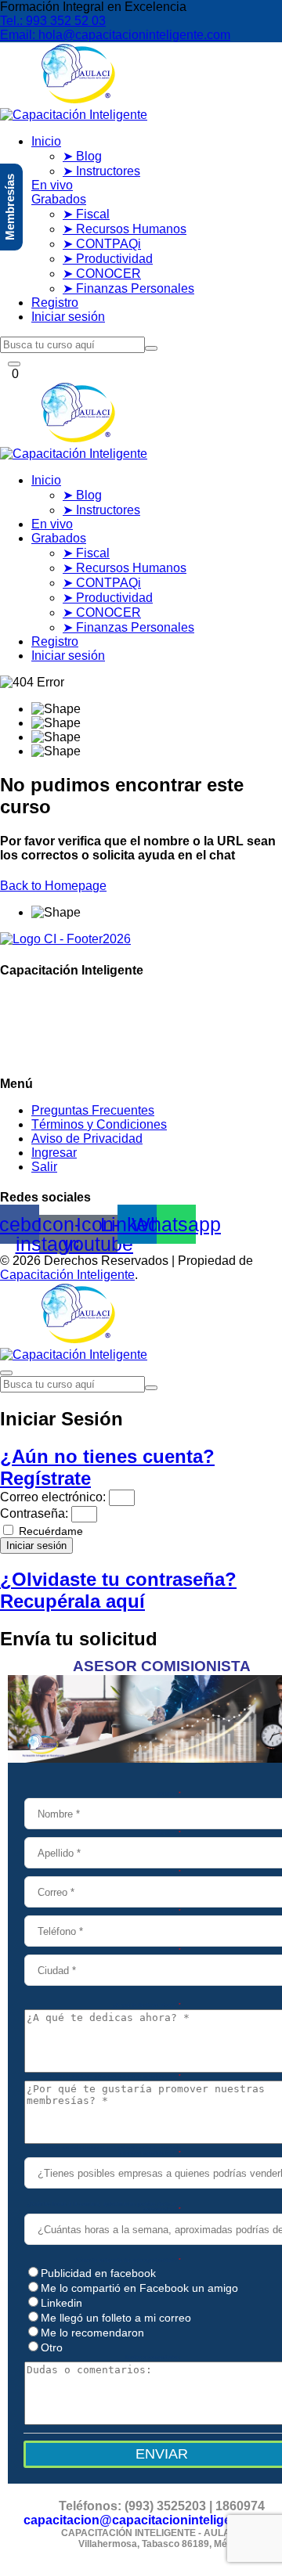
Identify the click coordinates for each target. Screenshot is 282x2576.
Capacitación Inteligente (67, 1275)
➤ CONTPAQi (102, 244)
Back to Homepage (53, 886)
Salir (44, 1167)
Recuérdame (49, 1531)
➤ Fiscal (86, 214)
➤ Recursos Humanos (125, 229)
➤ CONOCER (102, 274)
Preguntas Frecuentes (93, 1110)
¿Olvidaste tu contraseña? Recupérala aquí (118, 1590)
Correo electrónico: (53, 1497)
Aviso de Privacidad (87, 1138)
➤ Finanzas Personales (128, 288)
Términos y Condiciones (99, 1124)
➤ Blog (82, 156)
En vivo (52, 185)
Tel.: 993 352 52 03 (53, 21)
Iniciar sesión (68, 317)
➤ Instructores (101, 171)
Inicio (46, 141)
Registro (55, 303)
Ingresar (54, 1153)
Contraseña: (34, 1513)
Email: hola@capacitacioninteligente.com (115, 35)
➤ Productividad (108, 259)
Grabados (59, 199)
